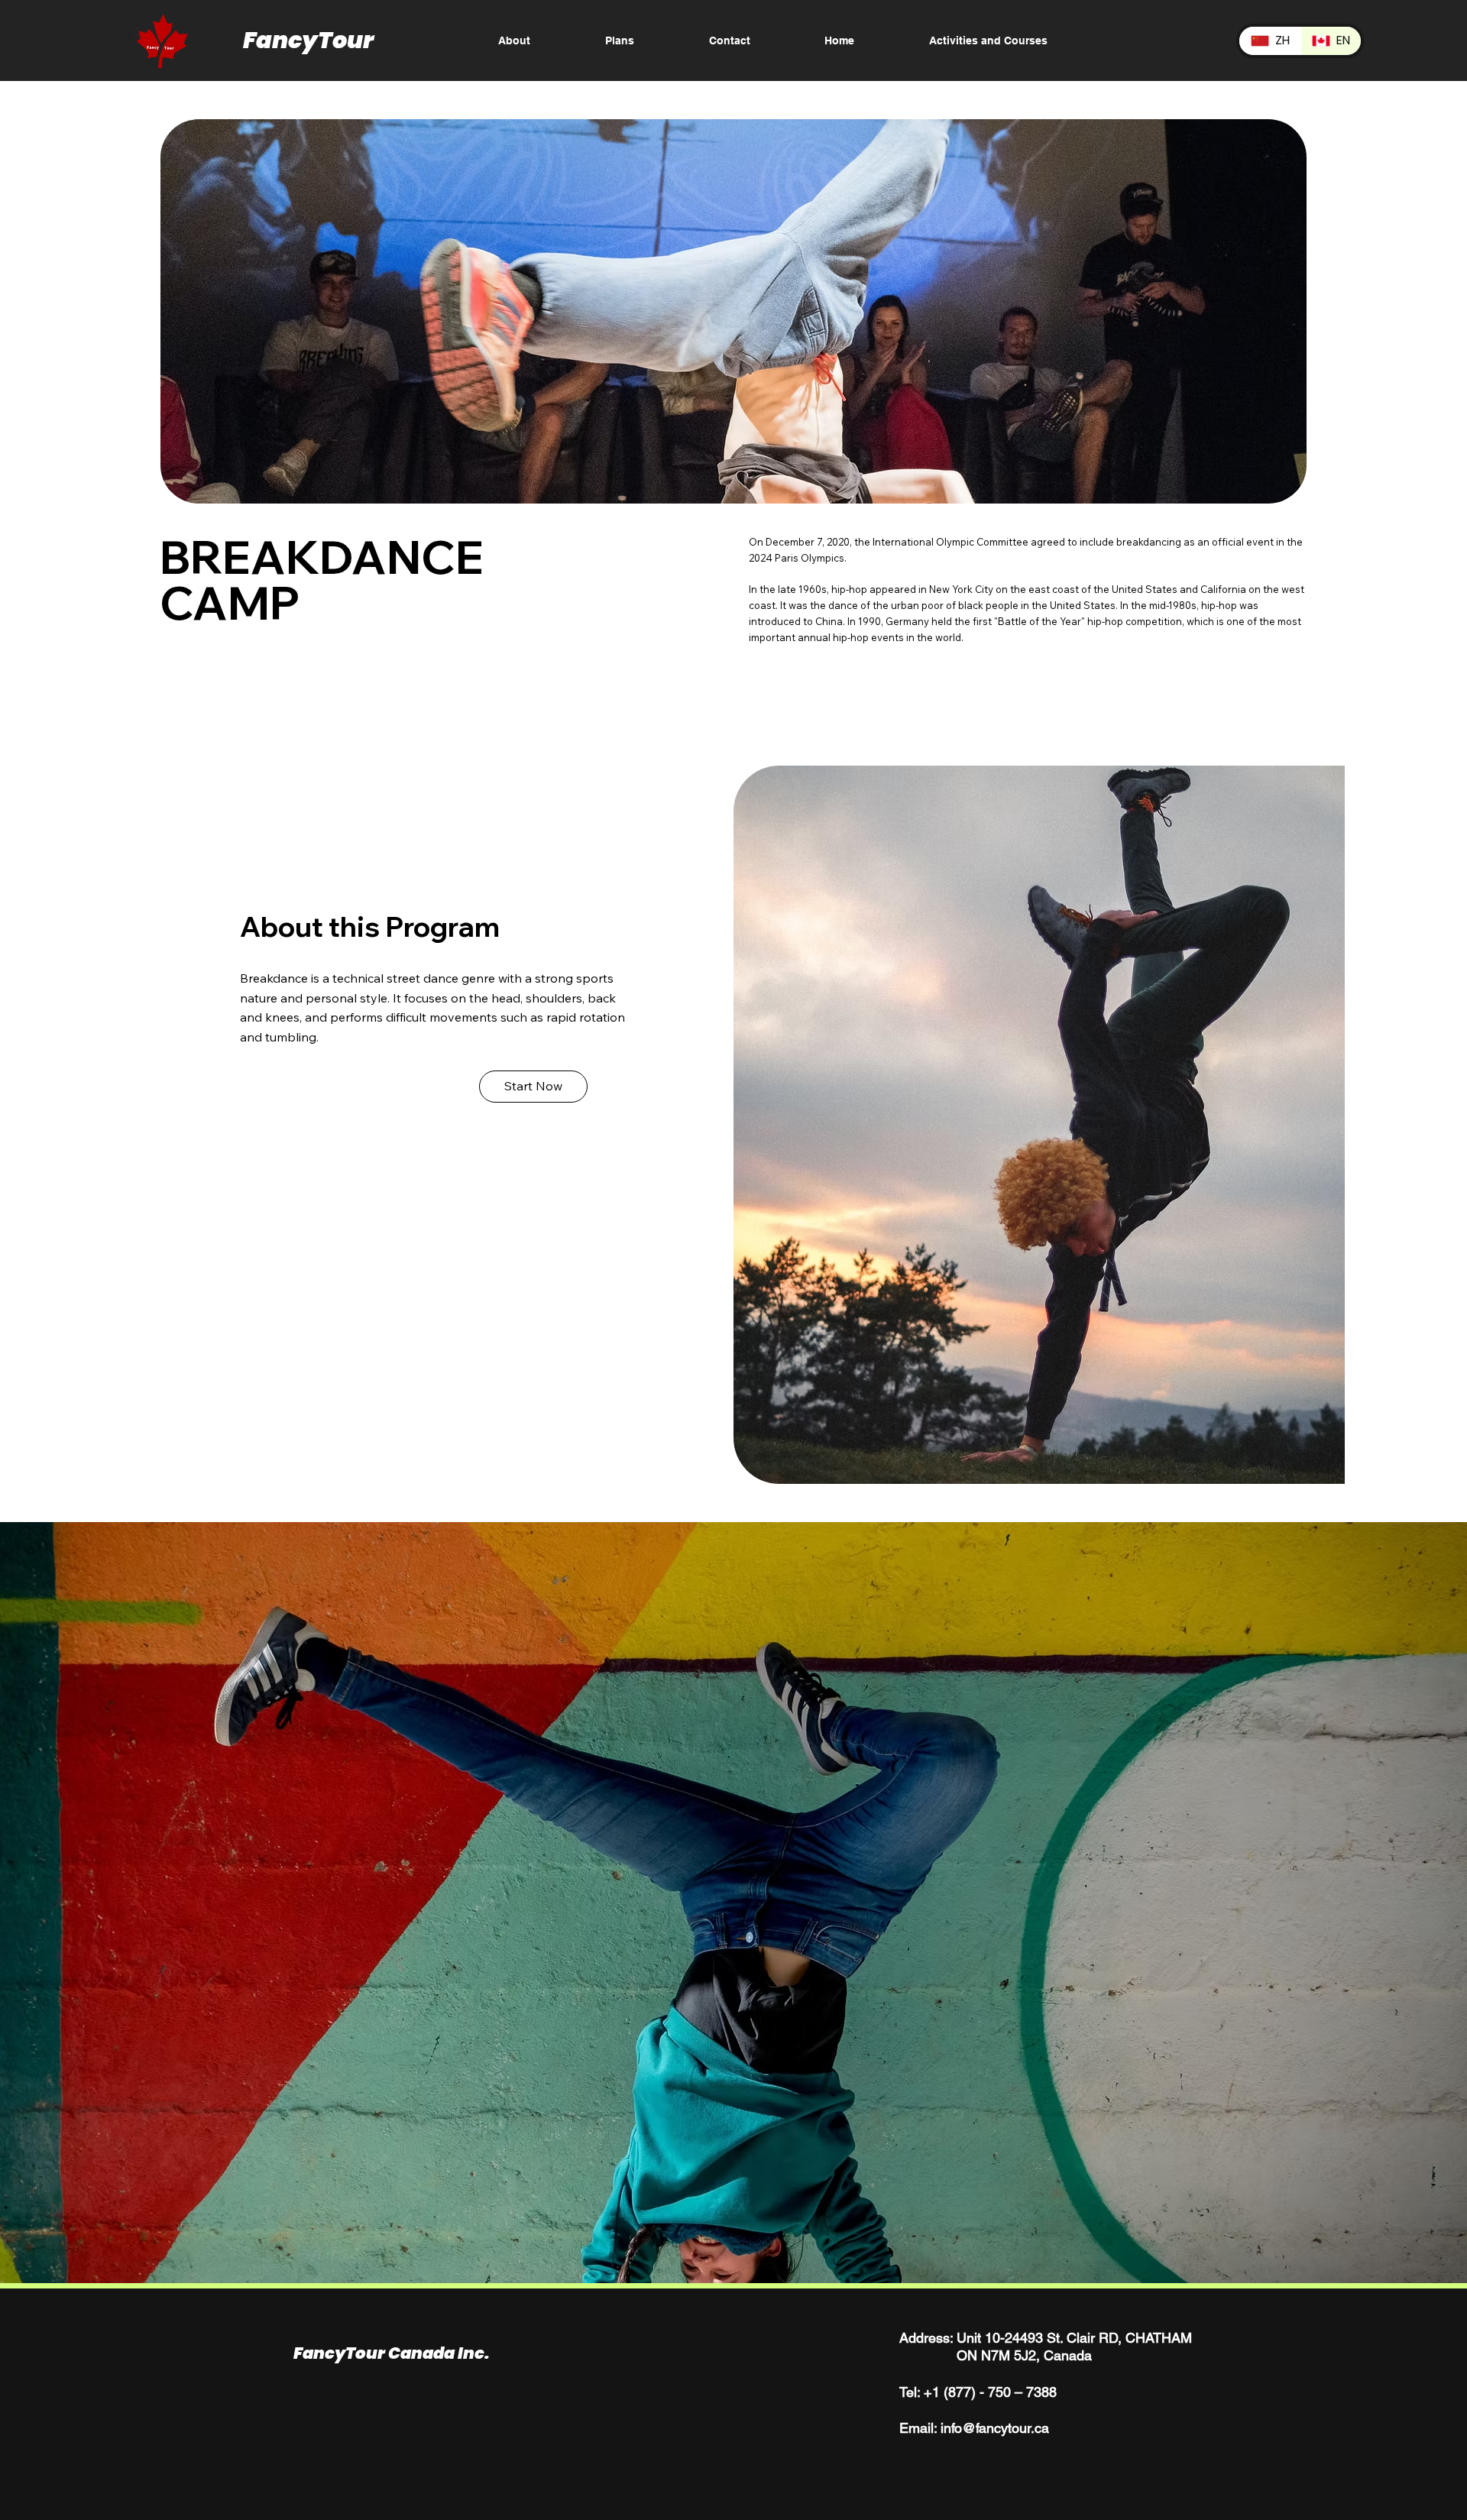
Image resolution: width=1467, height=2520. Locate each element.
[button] (533, 1087)
